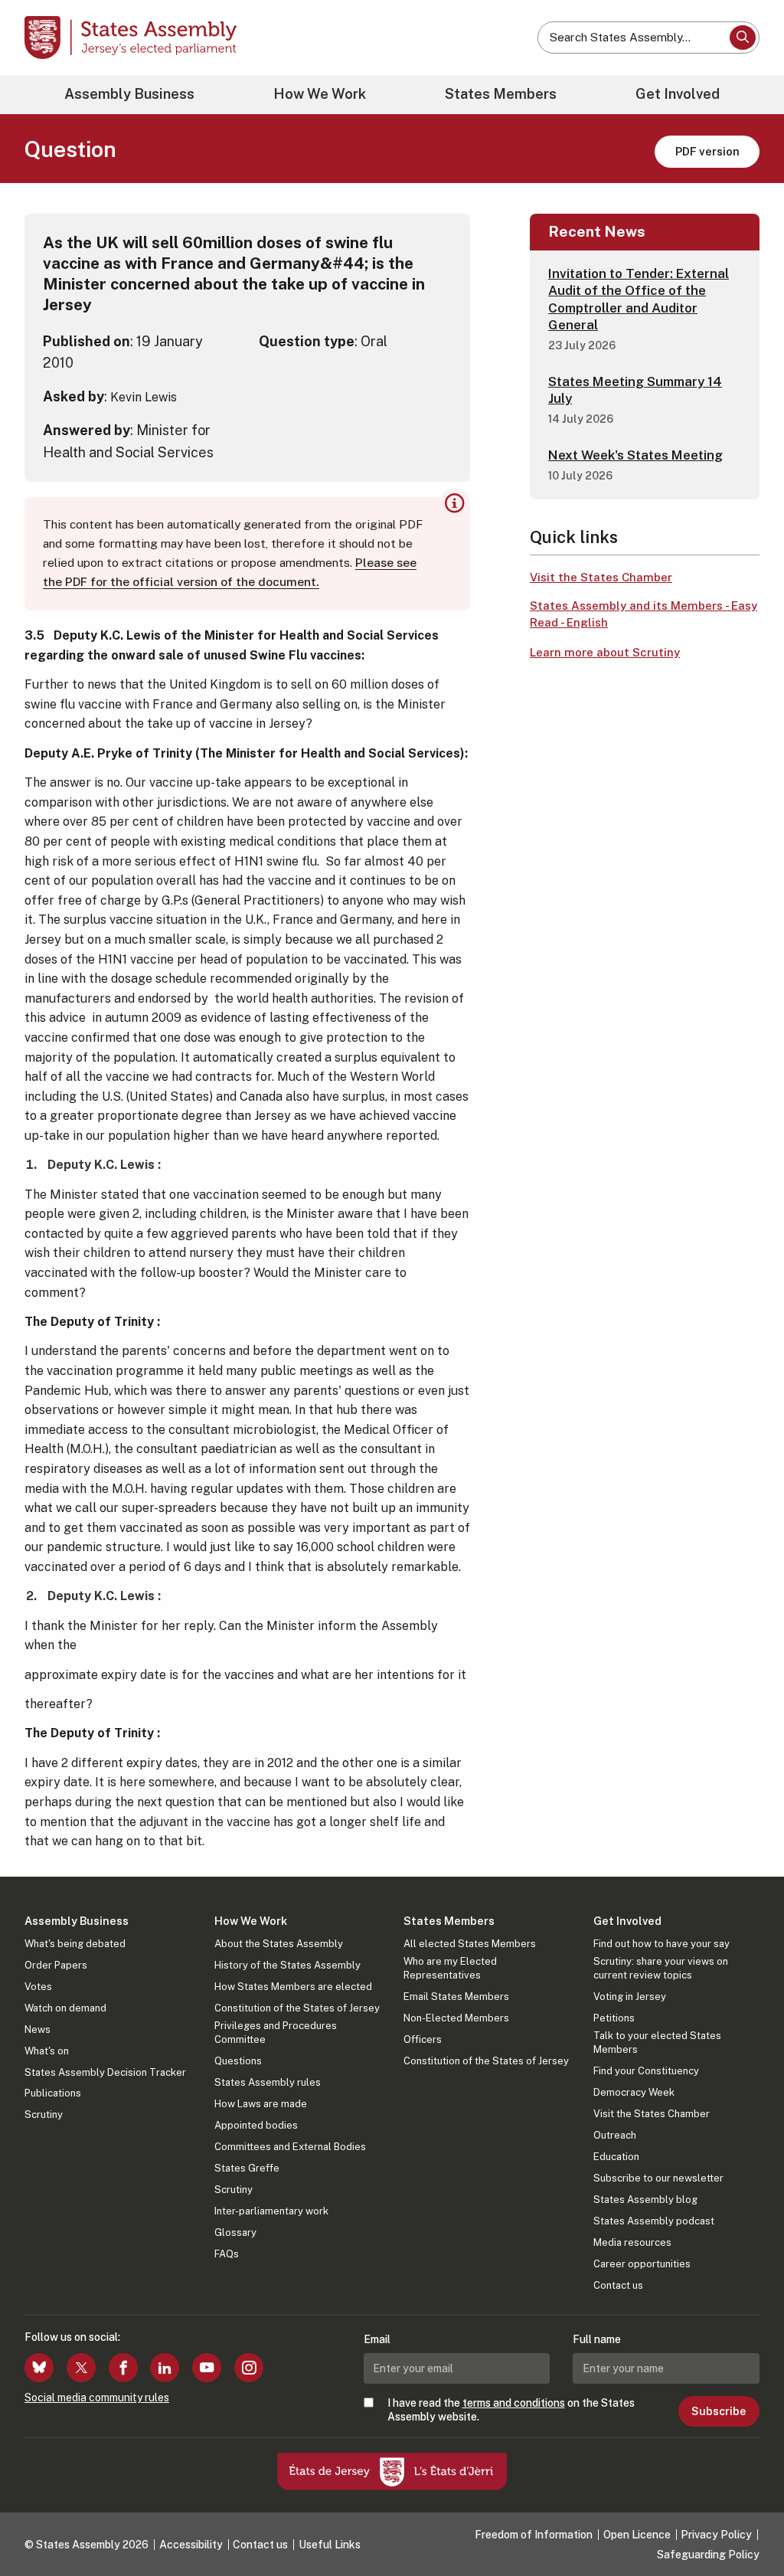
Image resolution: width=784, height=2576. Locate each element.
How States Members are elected (293, 1987)
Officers (423, 2039)
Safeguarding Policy (708, 2555)
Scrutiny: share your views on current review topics (661, 1968)
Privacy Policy (716, 2535)
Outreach (615, 2135)
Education (616, 2157)
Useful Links (330, 2545)
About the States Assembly (279, 1944)
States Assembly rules (268, 2082)
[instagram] (249, 2368)
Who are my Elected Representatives (450, 1968)
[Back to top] (746, 2524)
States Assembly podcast (654, 2221)
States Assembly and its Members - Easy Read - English (644, 614)
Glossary (235, 2232)
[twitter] (81, 2368)
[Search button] (743, 38)
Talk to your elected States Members (657, 2042)
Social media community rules (97, 2398)
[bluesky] (39, 2368)
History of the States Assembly (287, 1965)
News (38, 2029)
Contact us (618, 2285)
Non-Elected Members (456, 2018)
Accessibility (191, 2545)
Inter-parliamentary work (271, 2211)
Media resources (632, 2242)
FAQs (227, 2254)
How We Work (320, 94)
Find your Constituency (646, 2071)
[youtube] (207, 2368)
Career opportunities (642, 2264)
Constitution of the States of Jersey (297, 2008)
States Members (501, 94)
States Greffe (247, 2168)
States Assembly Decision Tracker (105, 2072)
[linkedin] (165, 2368)
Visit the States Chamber (601, 577)
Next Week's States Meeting (635, 455)
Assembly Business (129, 94)
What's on (47, 2051)
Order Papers (56, 1965)
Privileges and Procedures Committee (276, 2033)
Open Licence (637, 2535)
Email (377, 2339)
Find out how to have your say (661, 1944)
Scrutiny (44, 2114)
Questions (238, 2061)
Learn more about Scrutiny (605, 652)
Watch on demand (65, 2008)
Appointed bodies (256, 2125)
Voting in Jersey (630, 1997)
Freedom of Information (534, 2535)
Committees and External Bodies (290, 2147)
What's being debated (75, 1944)
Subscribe (719, 2411)
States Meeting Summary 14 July (635, 390)
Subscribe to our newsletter (658, 2178)
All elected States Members (470, 1944)
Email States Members (456, 1997)
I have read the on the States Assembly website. (511, 2410)
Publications (53, 2093)
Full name (597, 2339)
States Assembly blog (645, 2200)
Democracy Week (634, 2092)
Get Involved (678, 94)
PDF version (707, 151)
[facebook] (123, 2368)
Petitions (614, 2018)
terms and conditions (514, 2403)
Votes (38, 1987)
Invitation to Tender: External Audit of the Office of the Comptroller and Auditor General (639, 299)
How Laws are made (261, 2104)
